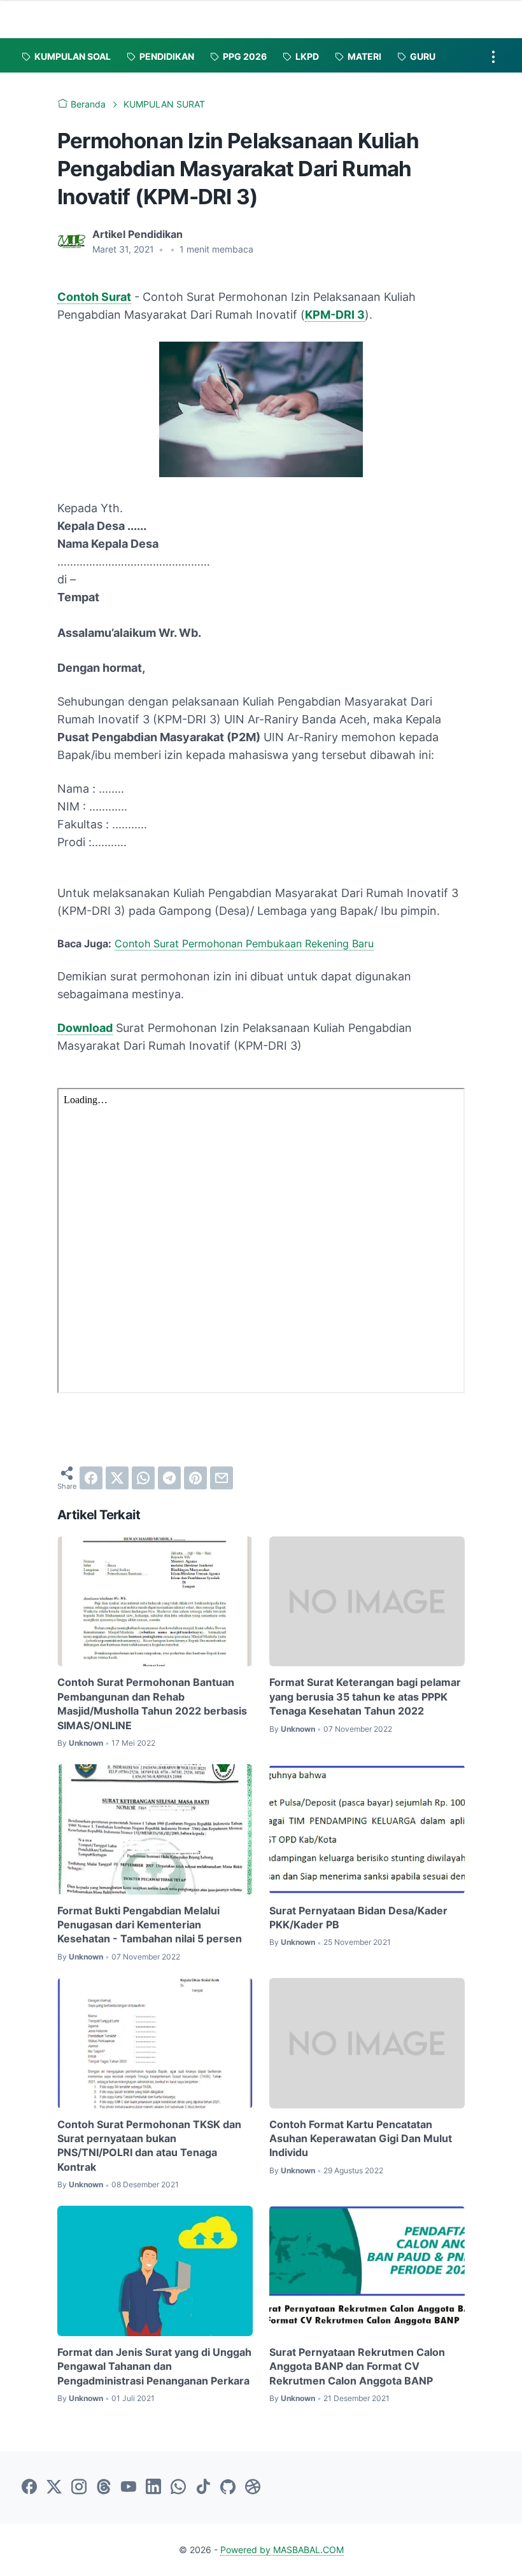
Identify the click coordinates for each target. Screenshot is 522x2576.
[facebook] (91, 1478)
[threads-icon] (104, 2488)
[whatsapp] (143, 1478)
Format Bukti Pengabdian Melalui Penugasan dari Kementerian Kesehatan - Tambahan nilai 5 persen (150, 1925)
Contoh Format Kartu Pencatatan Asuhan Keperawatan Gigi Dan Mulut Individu (361, 2139)
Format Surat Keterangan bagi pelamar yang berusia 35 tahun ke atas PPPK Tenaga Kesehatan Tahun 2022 (365, 1696)
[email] (222, 1478)
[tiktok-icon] (203, 2488)
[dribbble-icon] (253, 2488)
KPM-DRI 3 (335, 315)
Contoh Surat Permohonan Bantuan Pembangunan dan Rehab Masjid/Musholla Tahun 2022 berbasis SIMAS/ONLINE (152, 1703)
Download (85, 1028)
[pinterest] (195, 1478)
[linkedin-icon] (153, 2488)
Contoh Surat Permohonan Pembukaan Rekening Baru (244, 943)
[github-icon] (228, 2488)
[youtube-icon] (129, 2488)
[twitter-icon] (54, 2488)
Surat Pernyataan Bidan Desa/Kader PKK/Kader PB (358, 1918)
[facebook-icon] (29, 2488)
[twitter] (117, 1478)
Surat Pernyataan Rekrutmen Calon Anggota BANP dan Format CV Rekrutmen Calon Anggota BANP (357, 2366)
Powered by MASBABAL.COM (282, 2550)
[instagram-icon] (79, 2488)
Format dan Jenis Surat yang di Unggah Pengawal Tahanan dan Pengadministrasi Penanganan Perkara (154, 2366)
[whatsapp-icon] (178, 2488)
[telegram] (169, 1478)
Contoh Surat (94, 297)
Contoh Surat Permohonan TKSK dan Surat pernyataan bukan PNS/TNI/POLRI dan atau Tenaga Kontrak (149, 2146)
